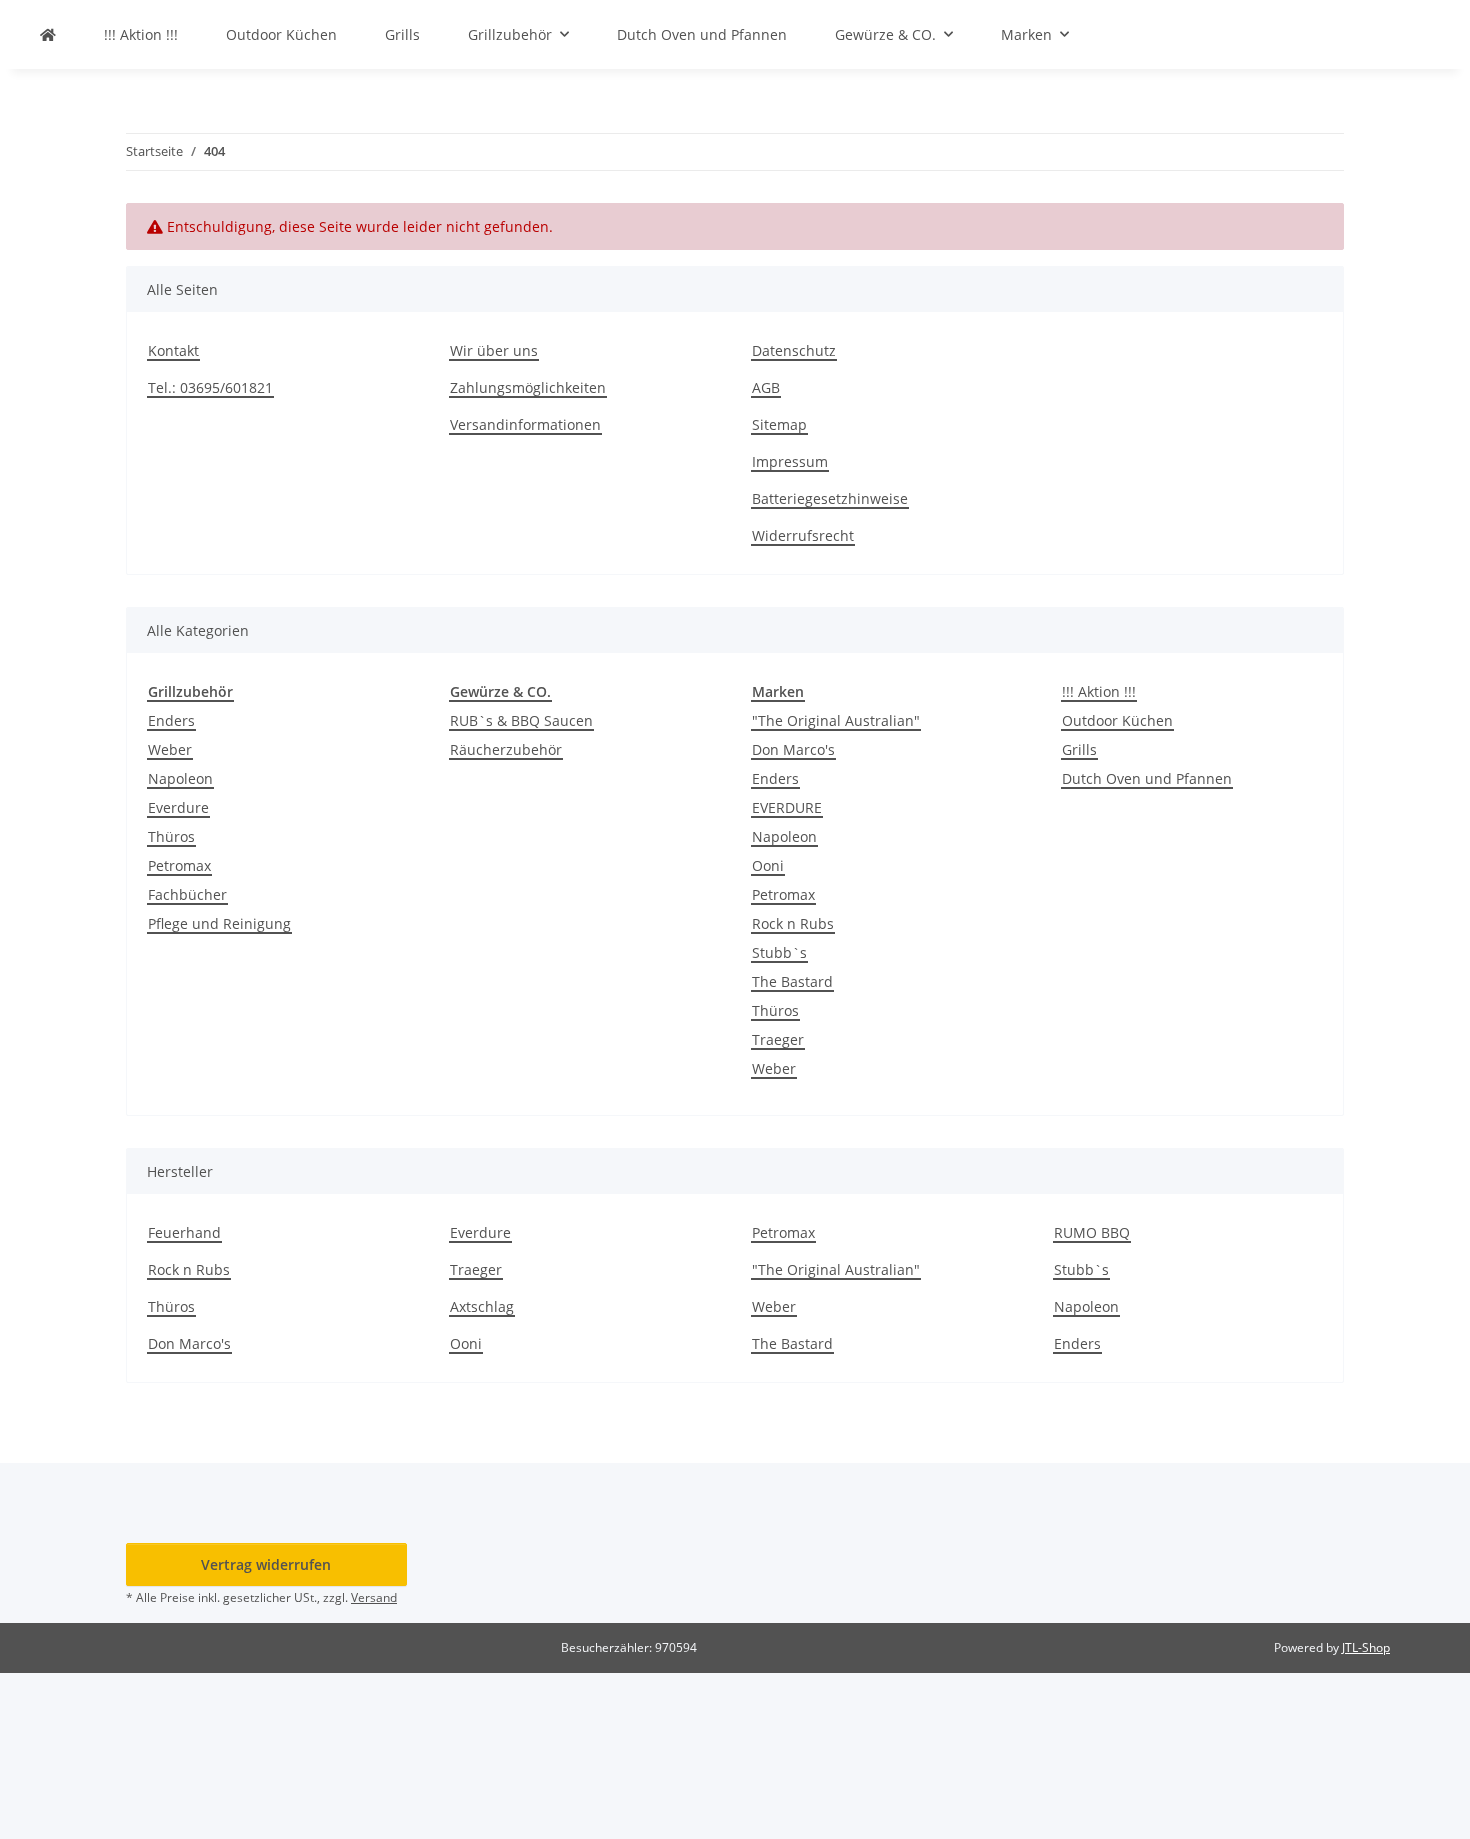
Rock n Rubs (793, 923)
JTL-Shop (1366, 1647)
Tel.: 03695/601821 (210, 387)
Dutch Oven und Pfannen (1147, 778)
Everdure (178, 807)
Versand (374, 1597)
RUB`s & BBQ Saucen (521, 720)
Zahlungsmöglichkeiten (528, 387)
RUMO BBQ (1092, 1232)
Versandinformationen (525, 424)
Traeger (778, 1039)
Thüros (171, 836)
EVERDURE (787, 807)
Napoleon (180, 778)
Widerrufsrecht (803, 535)
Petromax (179, 865)
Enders (171, 720)
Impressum (790, 461)
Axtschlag (482, 1306)
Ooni (768, 865)
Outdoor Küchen (1117, 720)
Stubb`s (779, 952)
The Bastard (792, 981)
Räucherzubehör (506, 749)
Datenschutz (794, 350)
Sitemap (779, 424)
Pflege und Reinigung (219, 923)
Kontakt (173, 350)
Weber (170, 749)
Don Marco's (793, 749)
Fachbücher (187, 894)
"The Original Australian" (836, 720)
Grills (1079, 749)
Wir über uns (494, 350)
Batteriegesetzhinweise (830, 498)
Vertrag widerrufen (266, 1564)
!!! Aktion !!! (1099, 691)
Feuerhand (184, 1232)
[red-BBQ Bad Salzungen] (48, 34)
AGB (766, 387)
